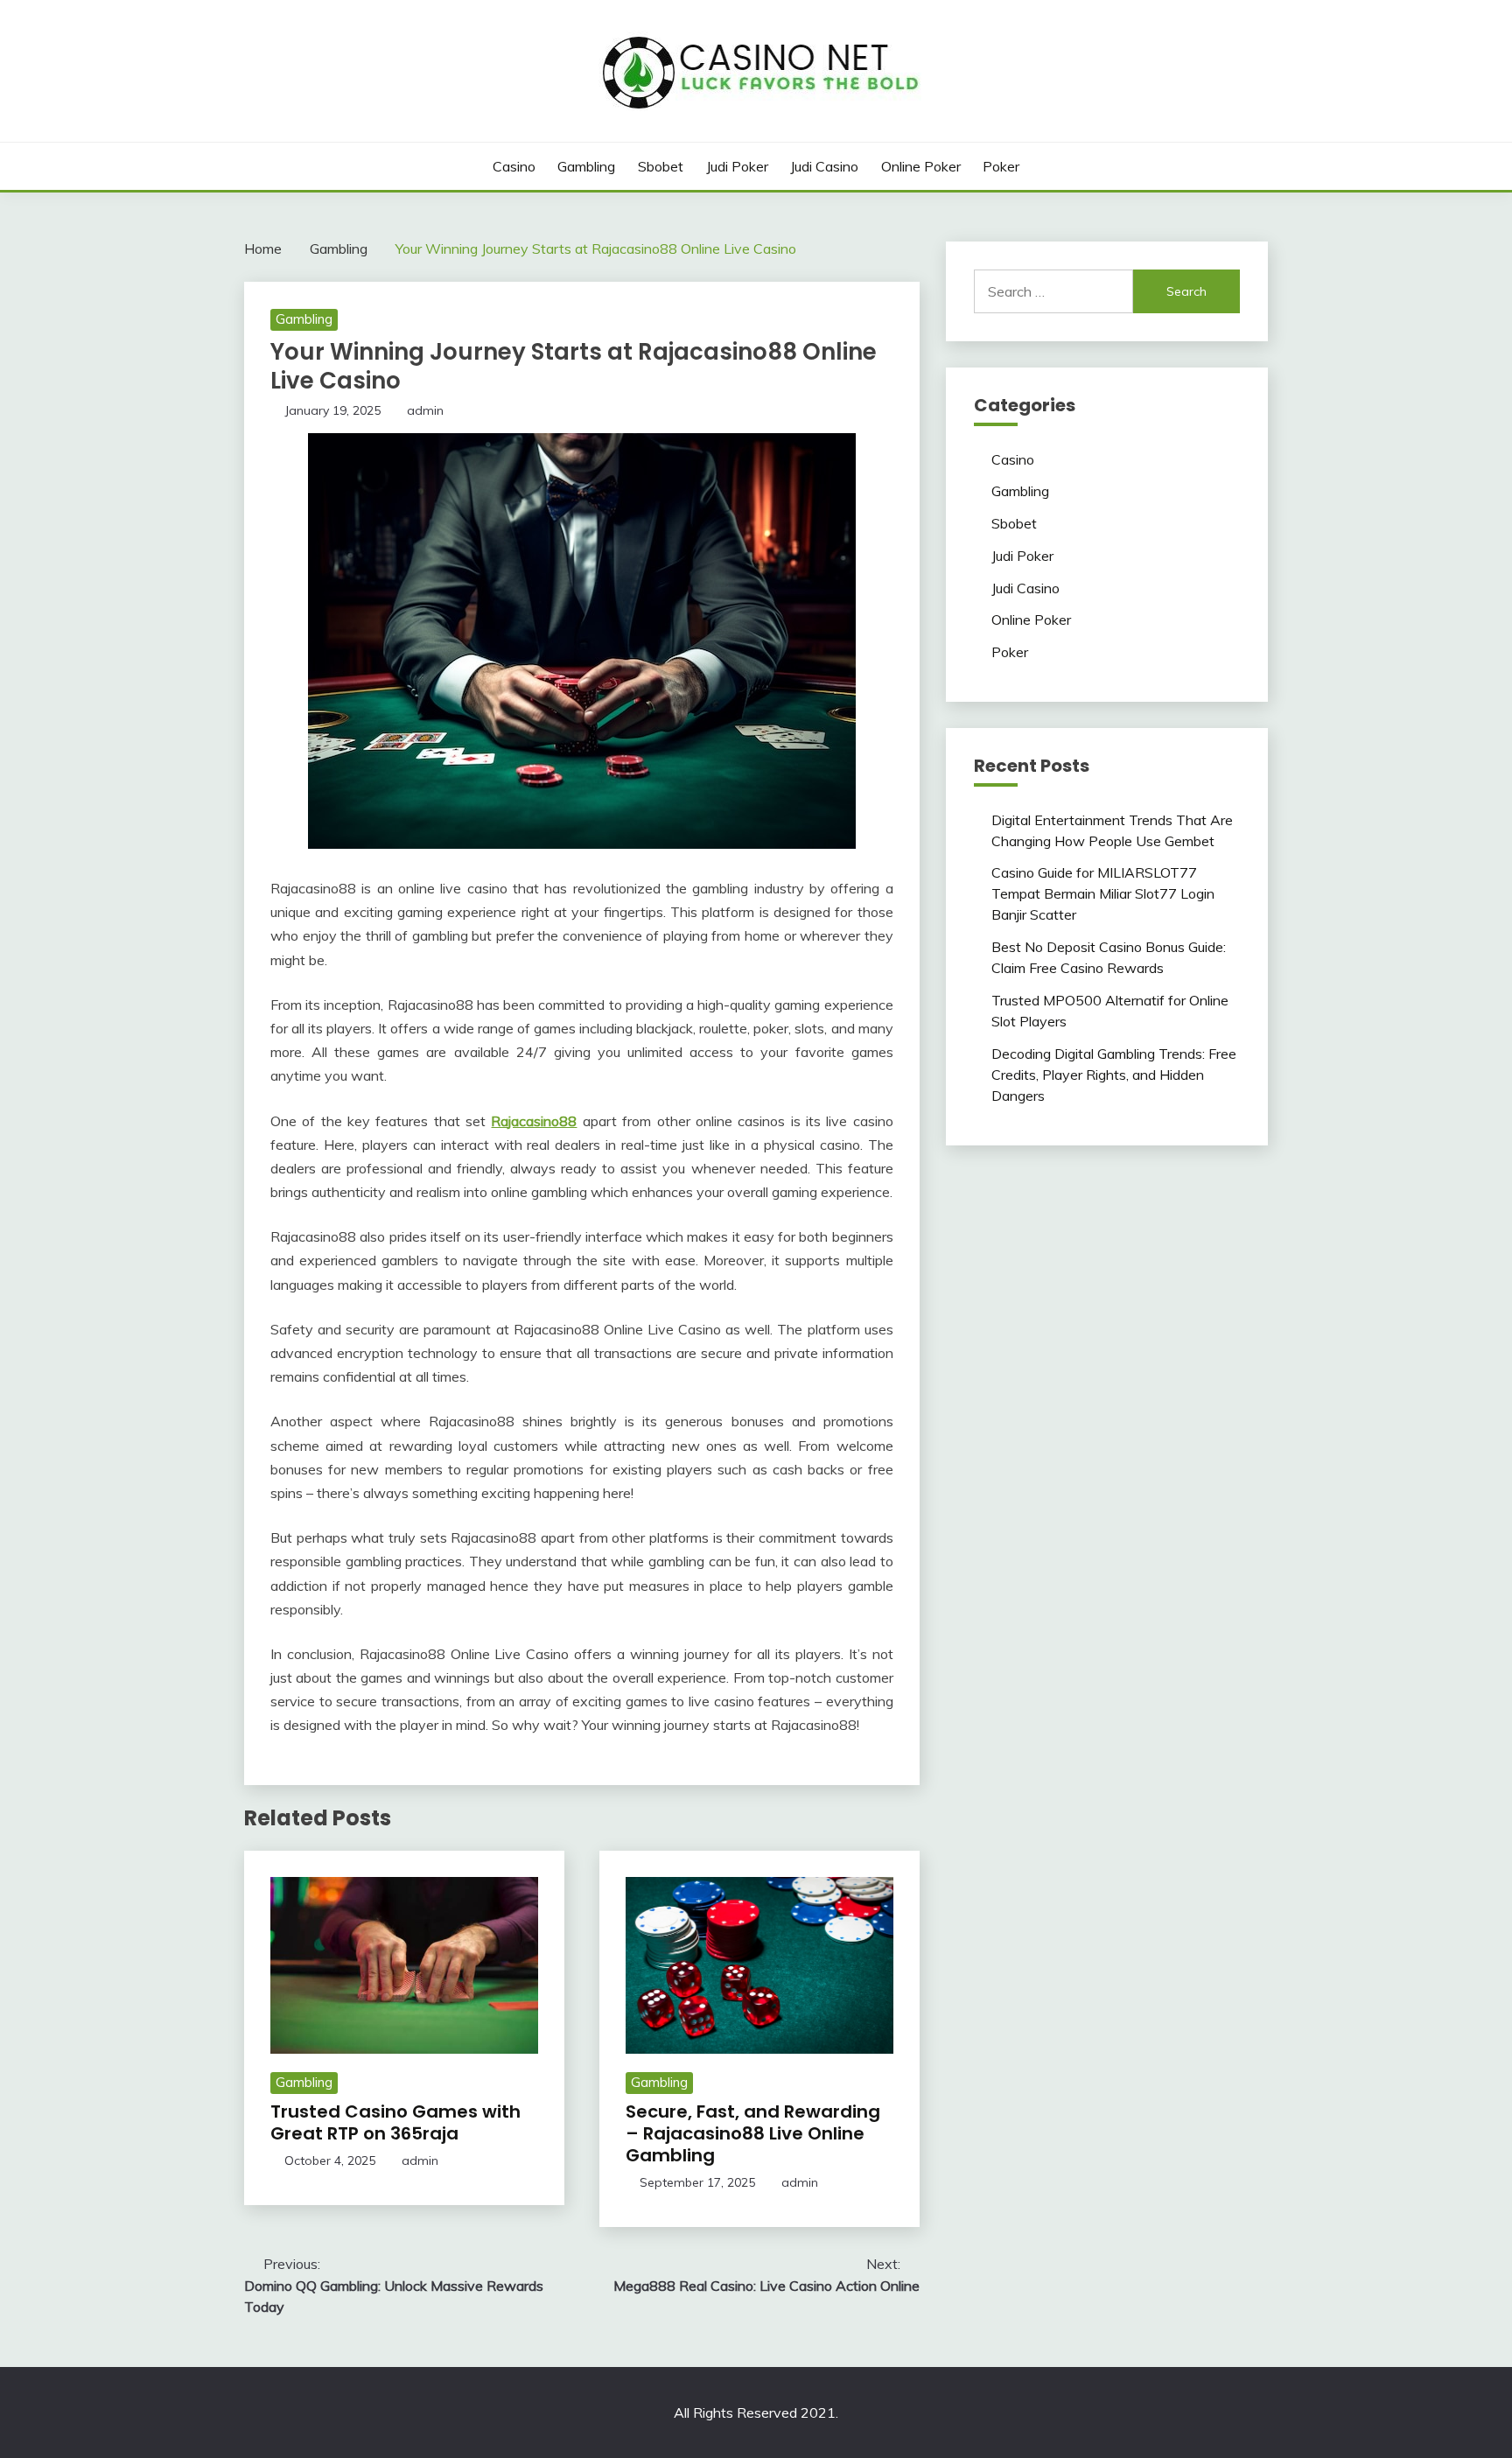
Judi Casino (824, 166)
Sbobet (661, 166)
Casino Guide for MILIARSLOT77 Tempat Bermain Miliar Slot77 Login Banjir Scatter (1103, 893)
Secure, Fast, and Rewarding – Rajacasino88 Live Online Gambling (753, 2133)
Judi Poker (737, 166)
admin (425, 410)
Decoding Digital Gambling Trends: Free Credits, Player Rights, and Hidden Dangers (1114, 1075)
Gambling (586, 166)
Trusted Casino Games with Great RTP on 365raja (395, 2122)
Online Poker (921, 166)
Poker (1001, 166)
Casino (514, 166)
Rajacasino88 (534, 1121)
